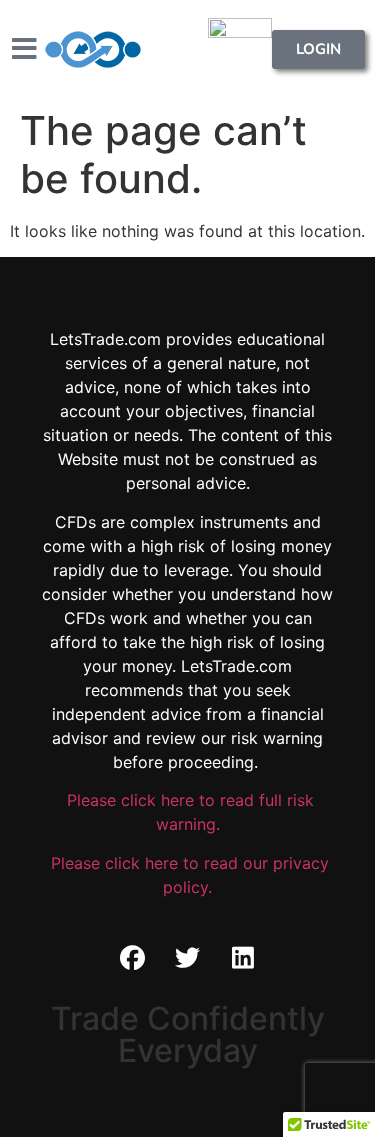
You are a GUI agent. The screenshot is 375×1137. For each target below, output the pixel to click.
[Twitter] (188, 958)
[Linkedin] (243, 958)
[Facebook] (133, 958)
